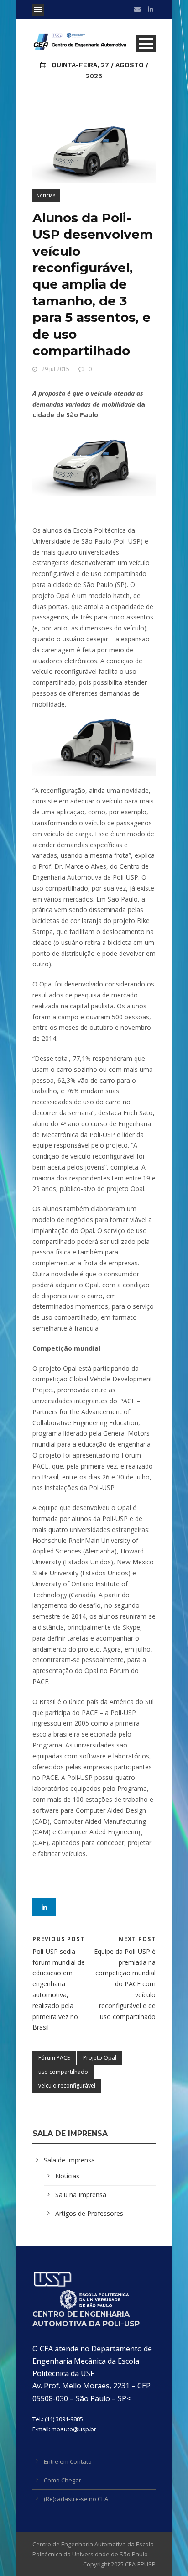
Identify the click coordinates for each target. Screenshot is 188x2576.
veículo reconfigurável (67, 2085)
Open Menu (38, 10)
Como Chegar (63, 2480)
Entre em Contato (68, 2461)
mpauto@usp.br (74, 2429)
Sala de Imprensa (69, 2160)
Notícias (46, 195)
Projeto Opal (100, 2058)
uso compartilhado (63, 2072)
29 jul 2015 (55, 369)
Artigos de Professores (89, 2213)
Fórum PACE (54, 2058)
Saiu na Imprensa (81, 2195)
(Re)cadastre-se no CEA (76, 2499)
